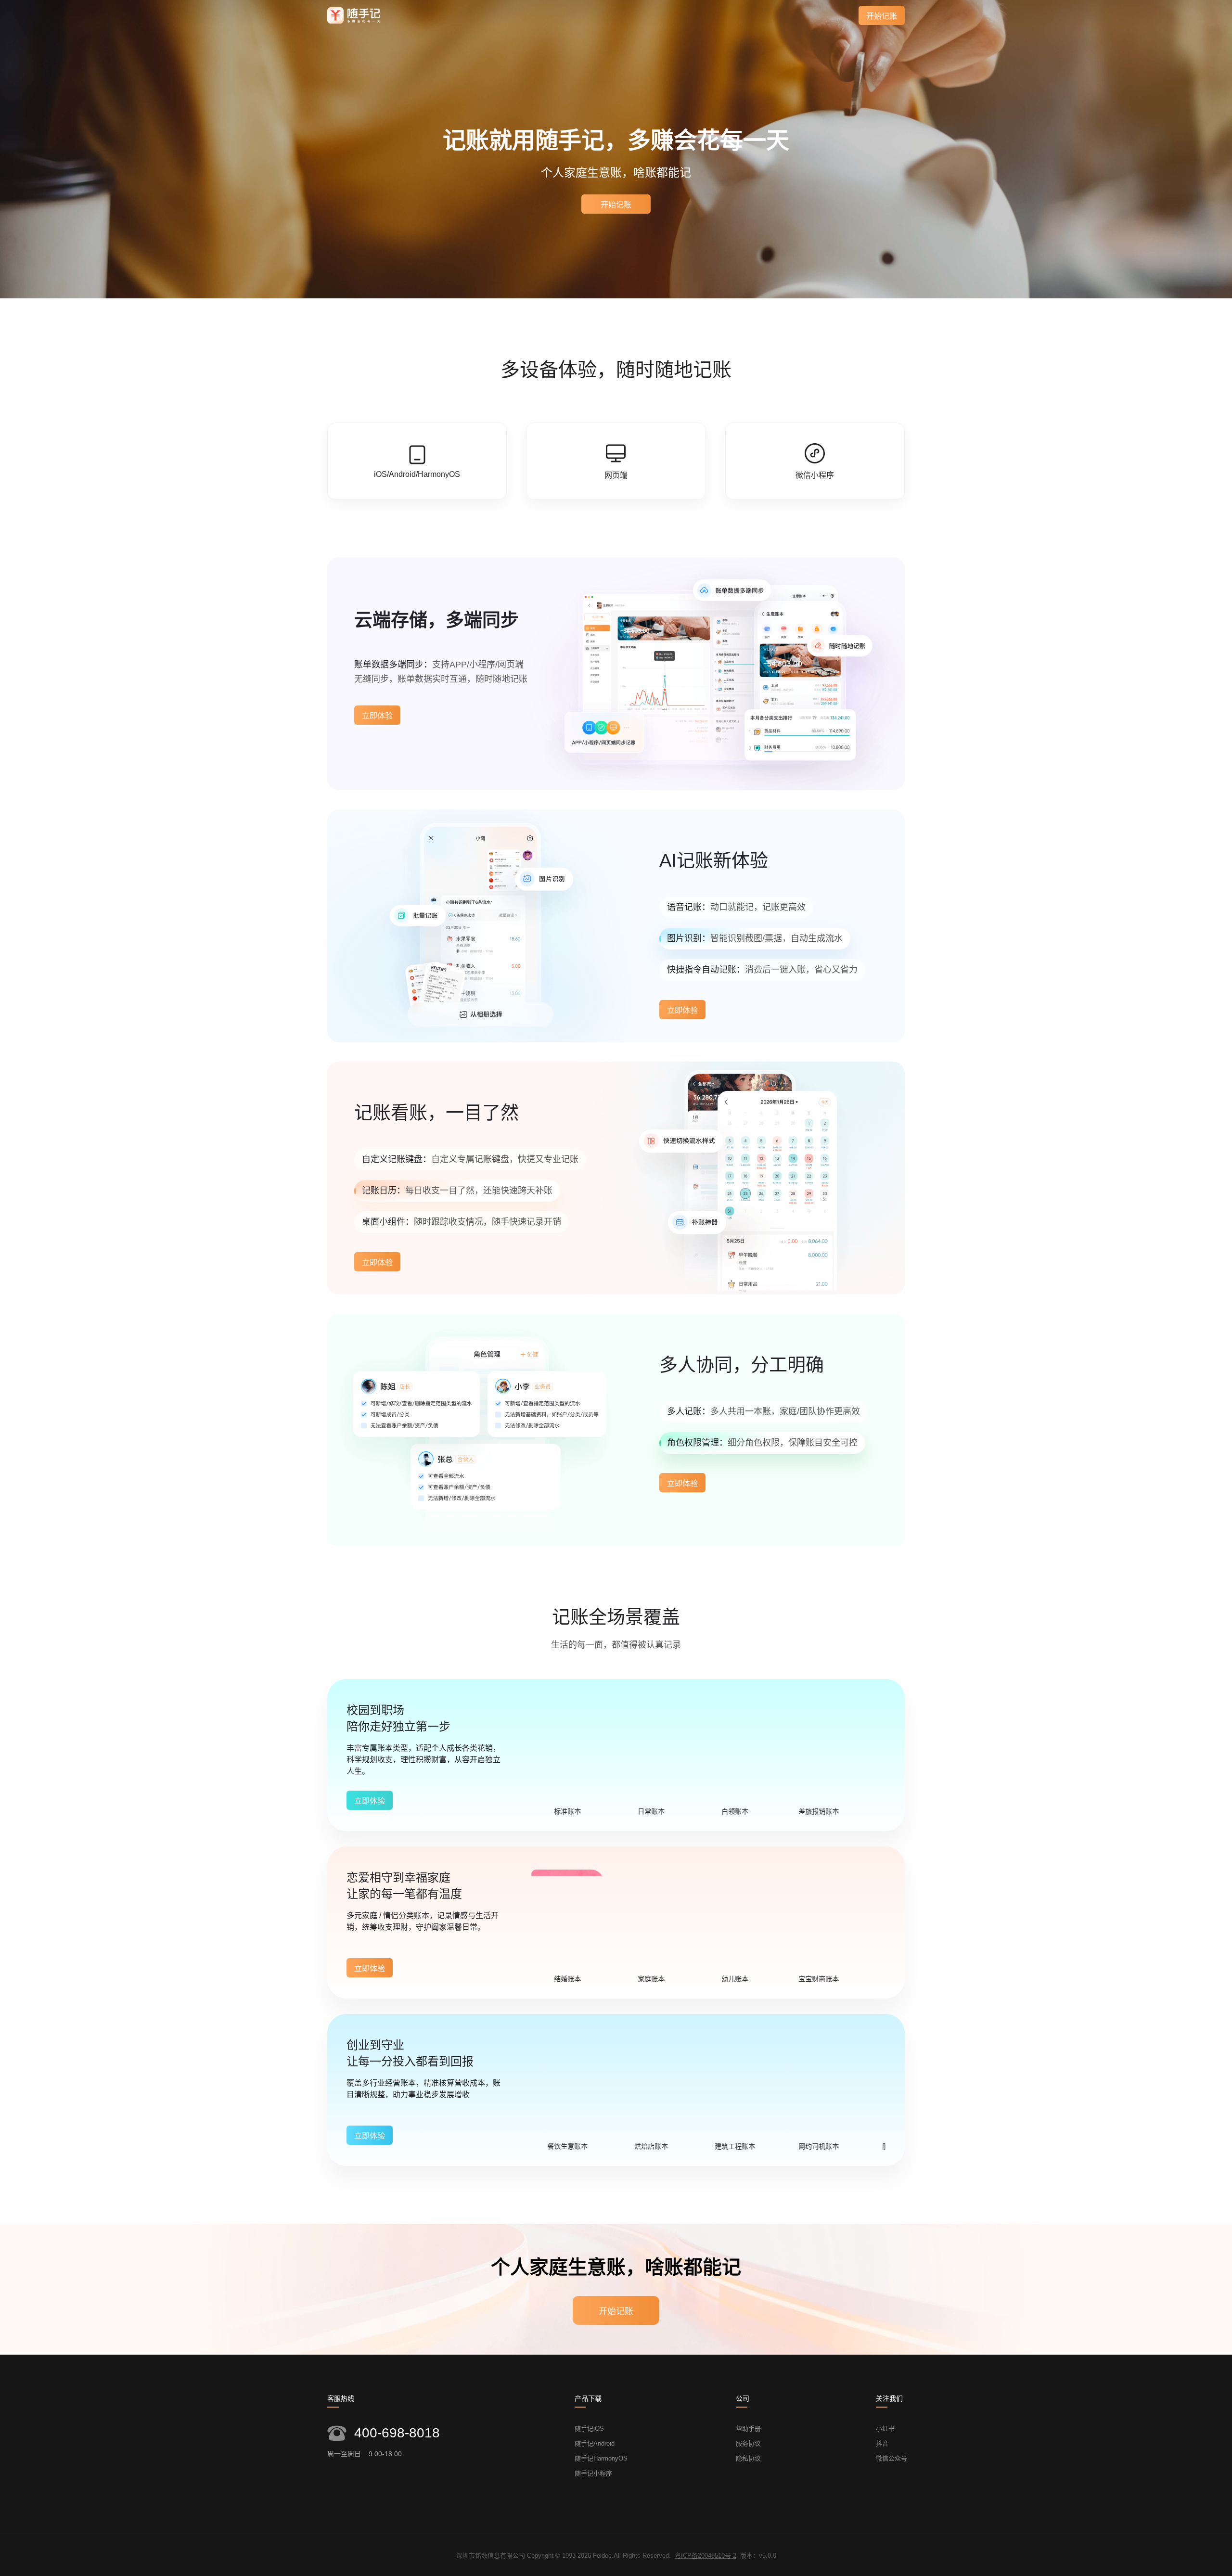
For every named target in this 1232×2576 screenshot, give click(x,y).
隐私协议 (748, 2458)
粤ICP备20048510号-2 (706, 2556)
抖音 (882, 2443)
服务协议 (748, 2443)
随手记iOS (589, 2429)
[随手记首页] (354, 15)
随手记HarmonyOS (601, 2458)
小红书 (885, 2429)
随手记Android (595, 2443)
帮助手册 (748, 2429)
